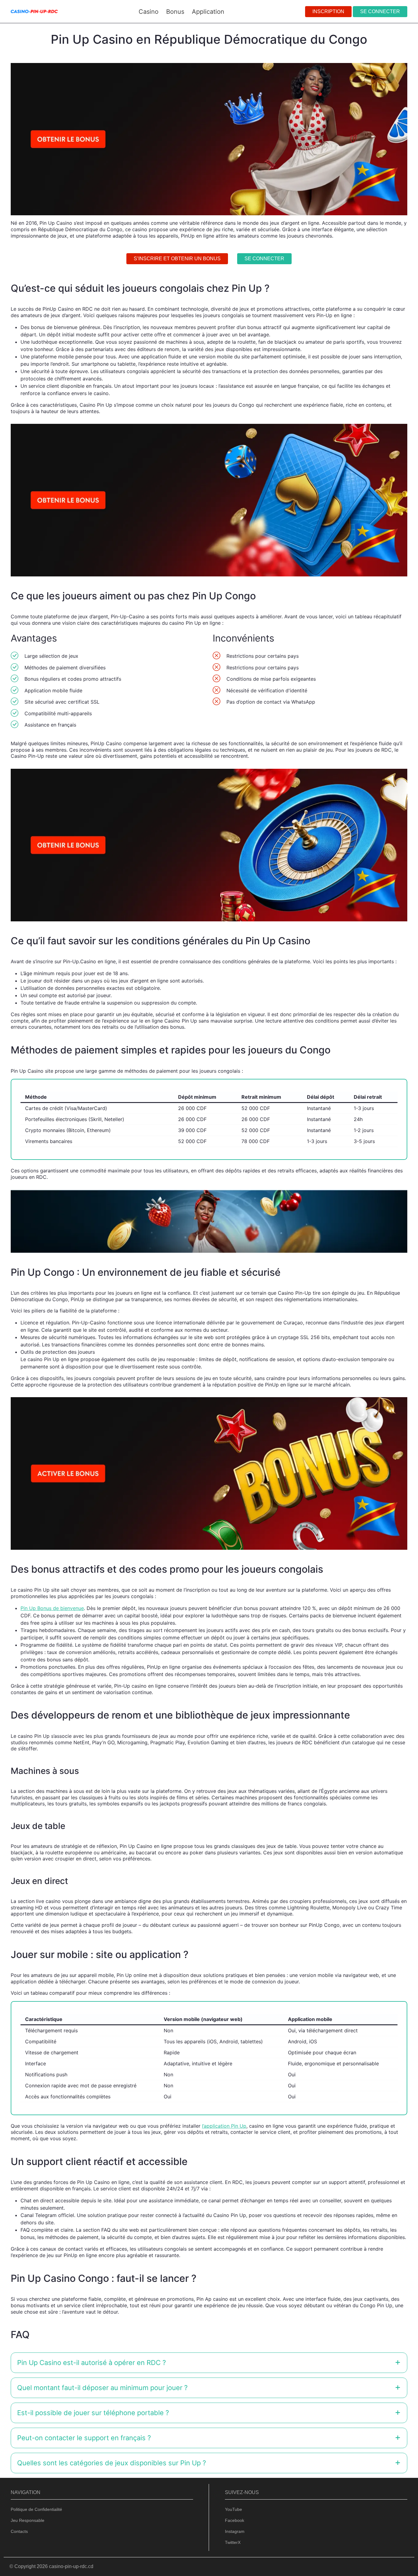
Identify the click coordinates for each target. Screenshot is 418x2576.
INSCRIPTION (328, 11)
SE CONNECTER (380, 11)
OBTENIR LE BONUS (241, 1306)
